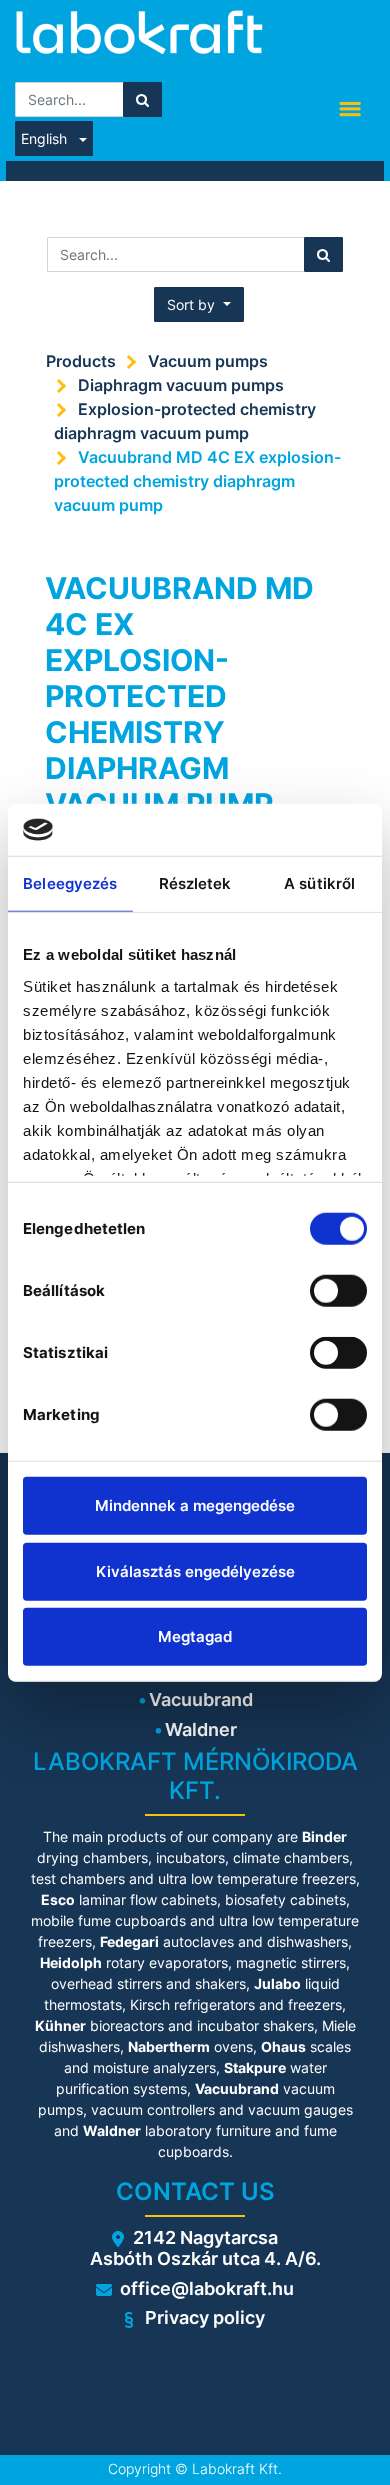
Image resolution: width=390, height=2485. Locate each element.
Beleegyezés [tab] (70, 883)
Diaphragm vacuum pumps (181, 385)
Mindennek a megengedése (195, 1505)
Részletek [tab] (195, 883)
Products (81, 361)
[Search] (142, 99)
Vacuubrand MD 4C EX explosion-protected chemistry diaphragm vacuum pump (197, 481)
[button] (199, 304)
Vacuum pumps (208, 361)
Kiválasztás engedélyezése (195, 1570)
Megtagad (195, 1636)
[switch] (338, 1291)
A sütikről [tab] (319, 883)
